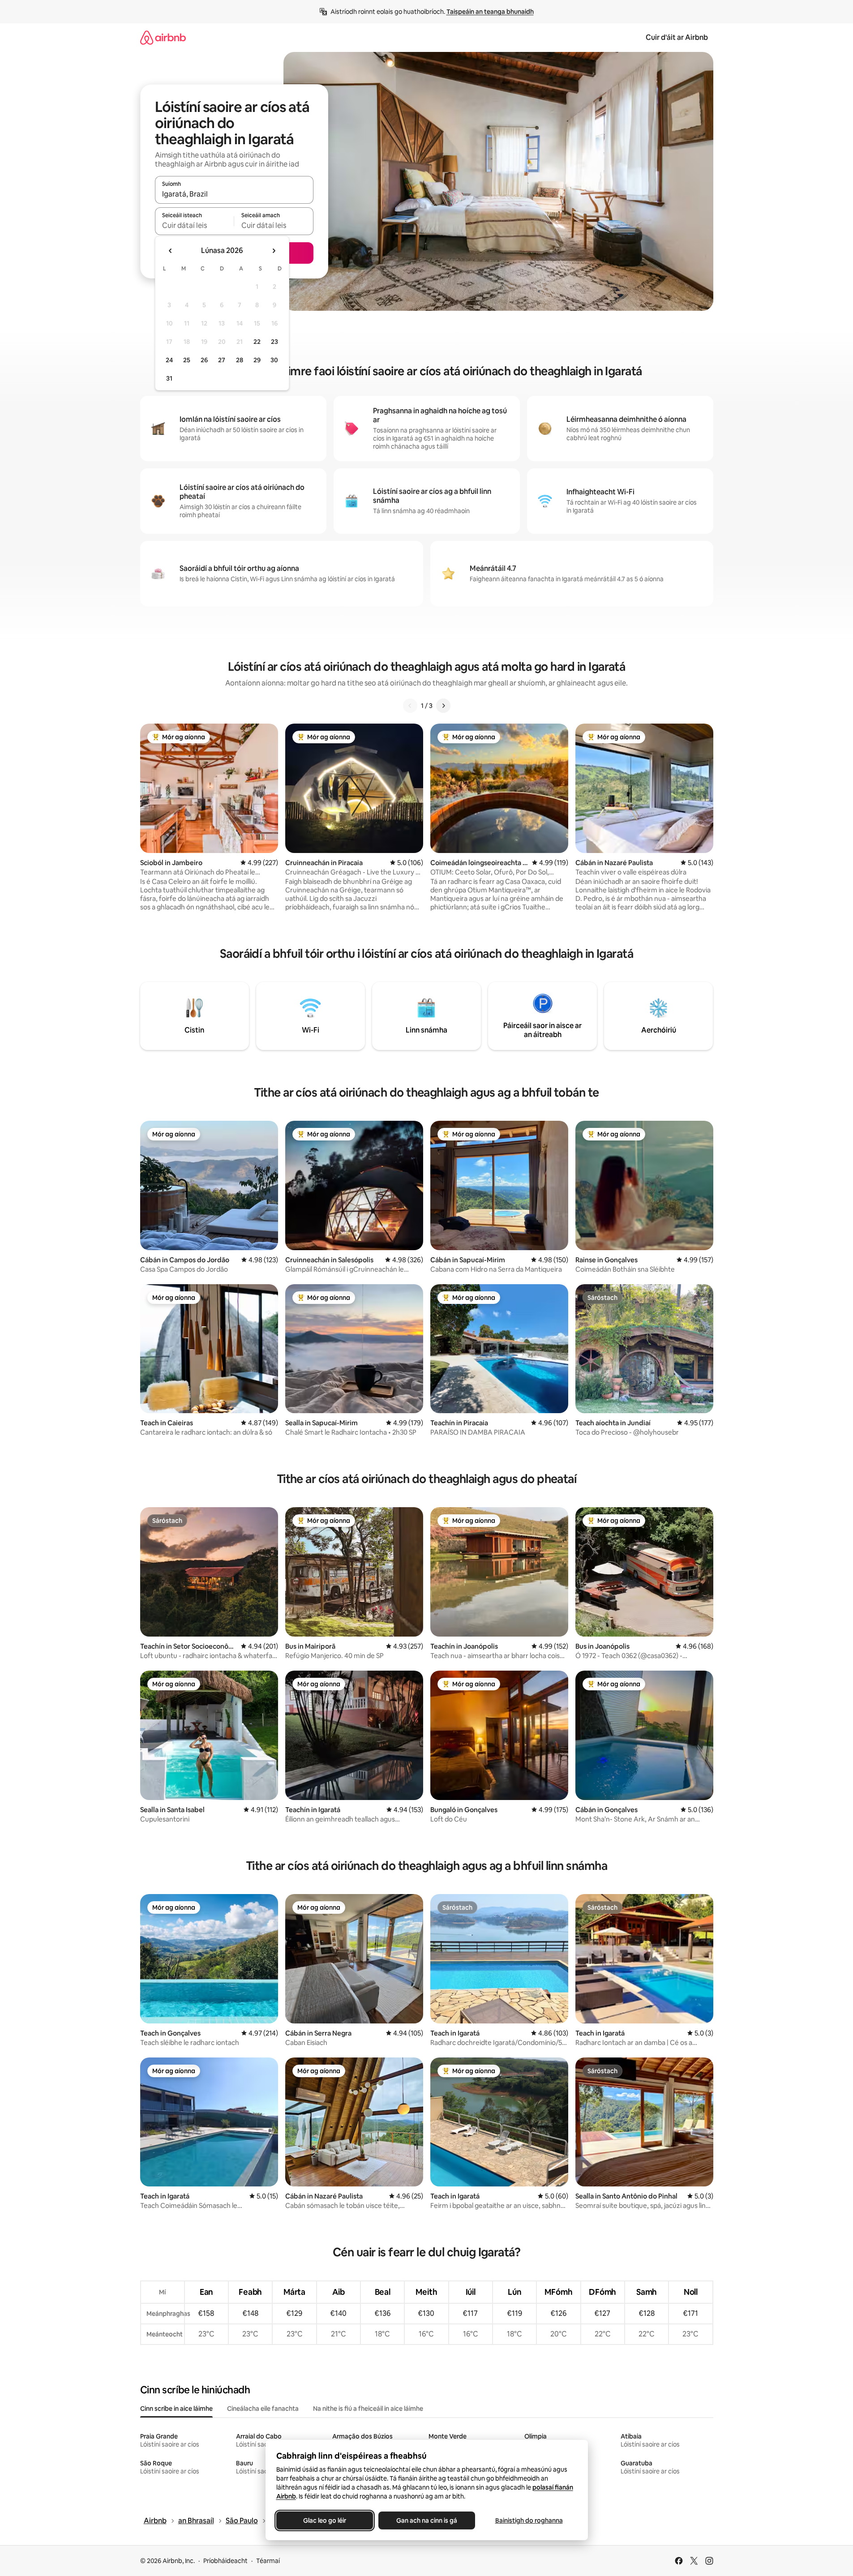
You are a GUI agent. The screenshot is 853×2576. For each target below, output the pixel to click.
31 (169, 378)
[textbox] (195, 225)
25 (187, 360)
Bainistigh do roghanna (529, 2520)
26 (204, 360)
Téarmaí (268, 2561)
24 (169, 360)
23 (274, 342)
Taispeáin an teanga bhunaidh (490, 12)
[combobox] (234, 194)
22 (257, 342)
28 (240, 360)
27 (222, 360)
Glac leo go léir (325, 2520)
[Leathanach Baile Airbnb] (163, 37)
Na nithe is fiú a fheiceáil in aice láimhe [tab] (368, 2409)
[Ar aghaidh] (443, 706)
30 (274, 360)
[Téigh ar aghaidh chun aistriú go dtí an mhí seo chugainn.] (274, 251)
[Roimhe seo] (410, 706)
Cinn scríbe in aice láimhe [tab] (176, 2409)
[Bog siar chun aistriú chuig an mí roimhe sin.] (171, 251)
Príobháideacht (225, 2561)
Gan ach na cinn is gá (427, 2520)
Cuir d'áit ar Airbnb (677, 37)
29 (257, 360)
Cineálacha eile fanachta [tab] (263, 2409)
